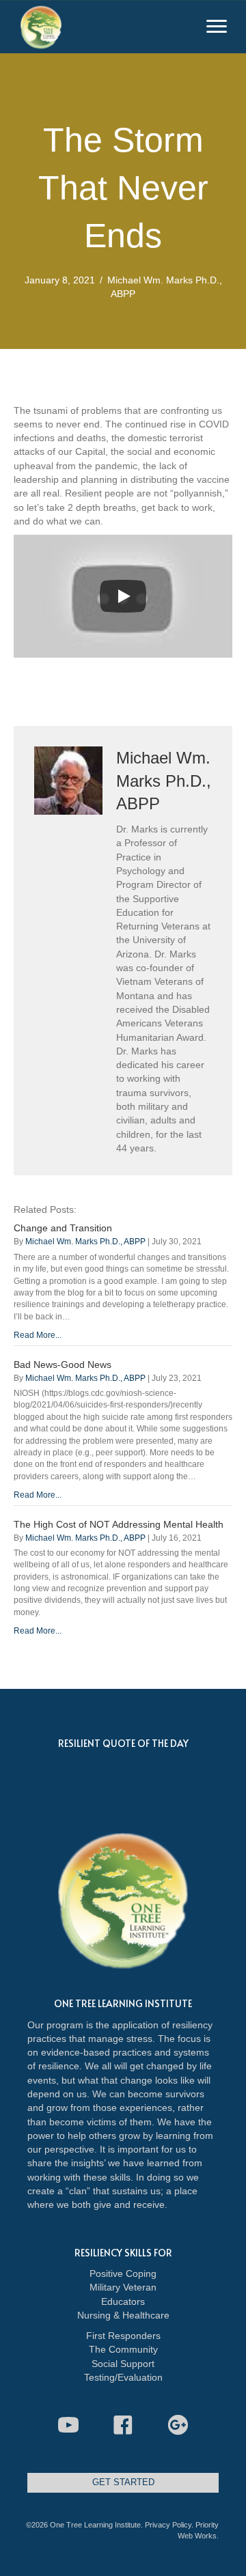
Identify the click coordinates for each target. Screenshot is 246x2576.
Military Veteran (123, 2287)
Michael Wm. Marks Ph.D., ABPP (85, 1242)
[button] (68, 2425)
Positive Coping (123, 2273)
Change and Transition (63, 1228)
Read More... (38, 1335)
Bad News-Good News (63, 1364)
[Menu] (217, 27)
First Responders (123, 2336)
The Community (123, 2349)
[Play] (123, 596)
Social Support (123, 2364)
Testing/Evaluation (123, 2377)
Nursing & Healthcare (123, 2315)
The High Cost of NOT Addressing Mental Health (119, 1524)
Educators (123, 2301)
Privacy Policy (168, 2525)
